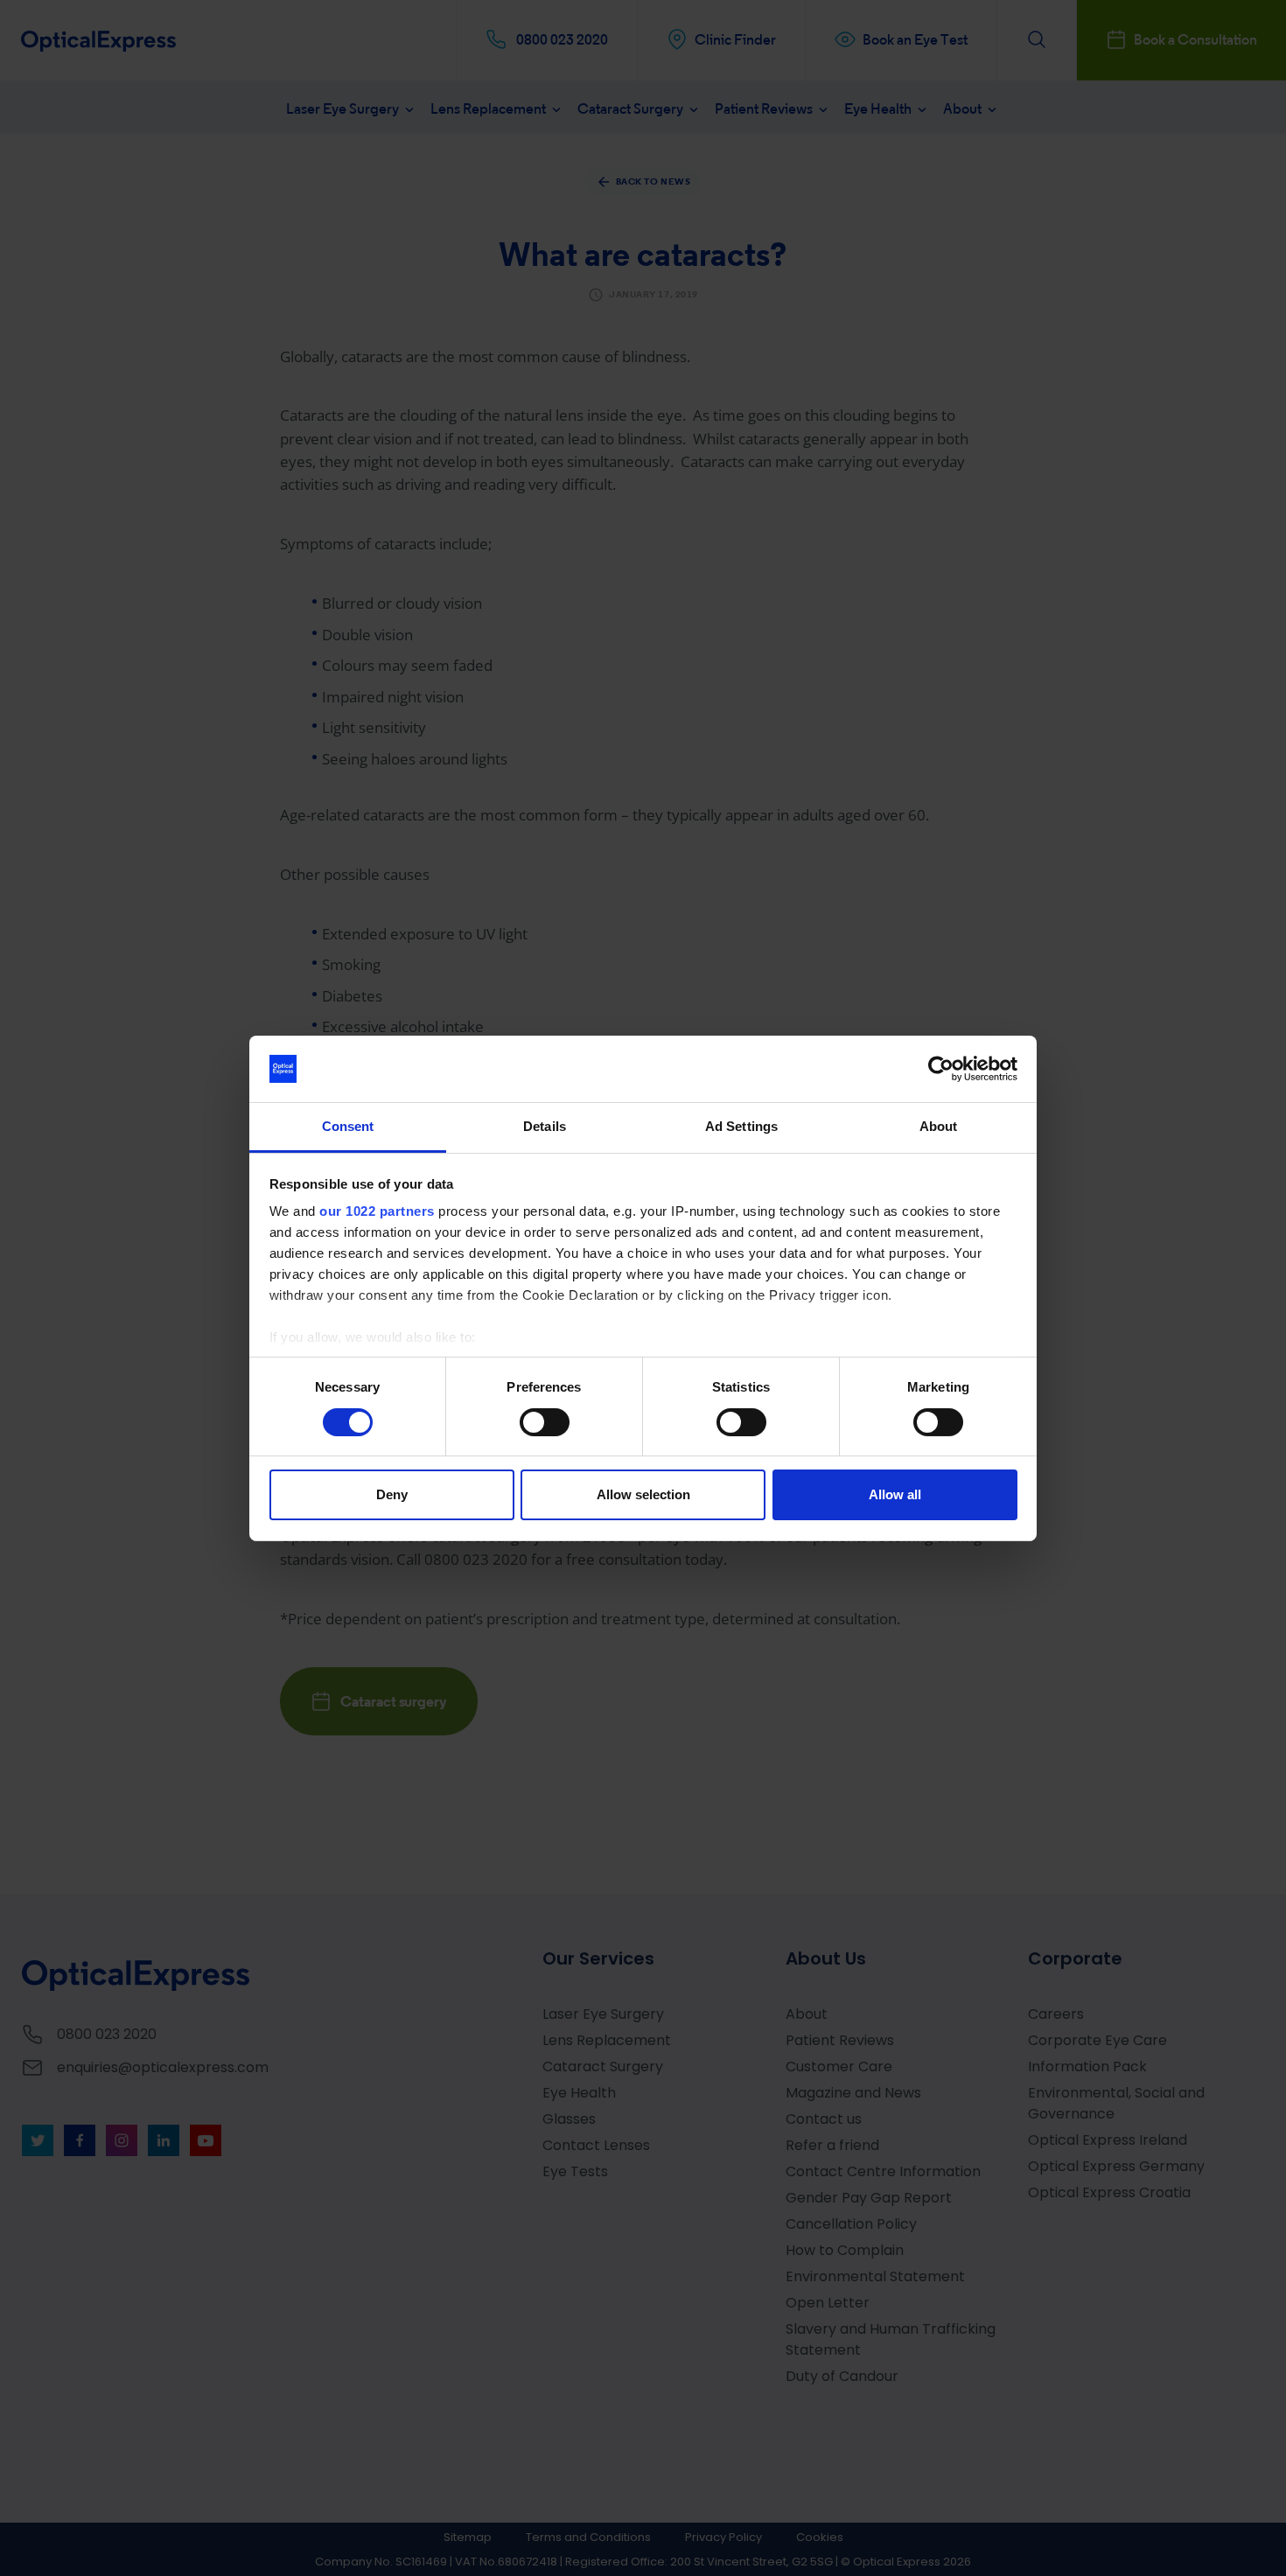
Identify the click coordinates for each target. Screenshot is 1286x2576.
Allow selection (643, 1494)
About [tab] (939, 1126)
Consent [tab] (348, 1126)
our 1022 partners (377, 1211)
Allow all (895, 1494)
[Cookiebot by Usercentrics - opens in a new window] (941, 1069)
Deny (392, 1494)
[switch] (545, 1422)
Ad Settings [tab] (741, 1126)
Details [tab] (545, 1126)
